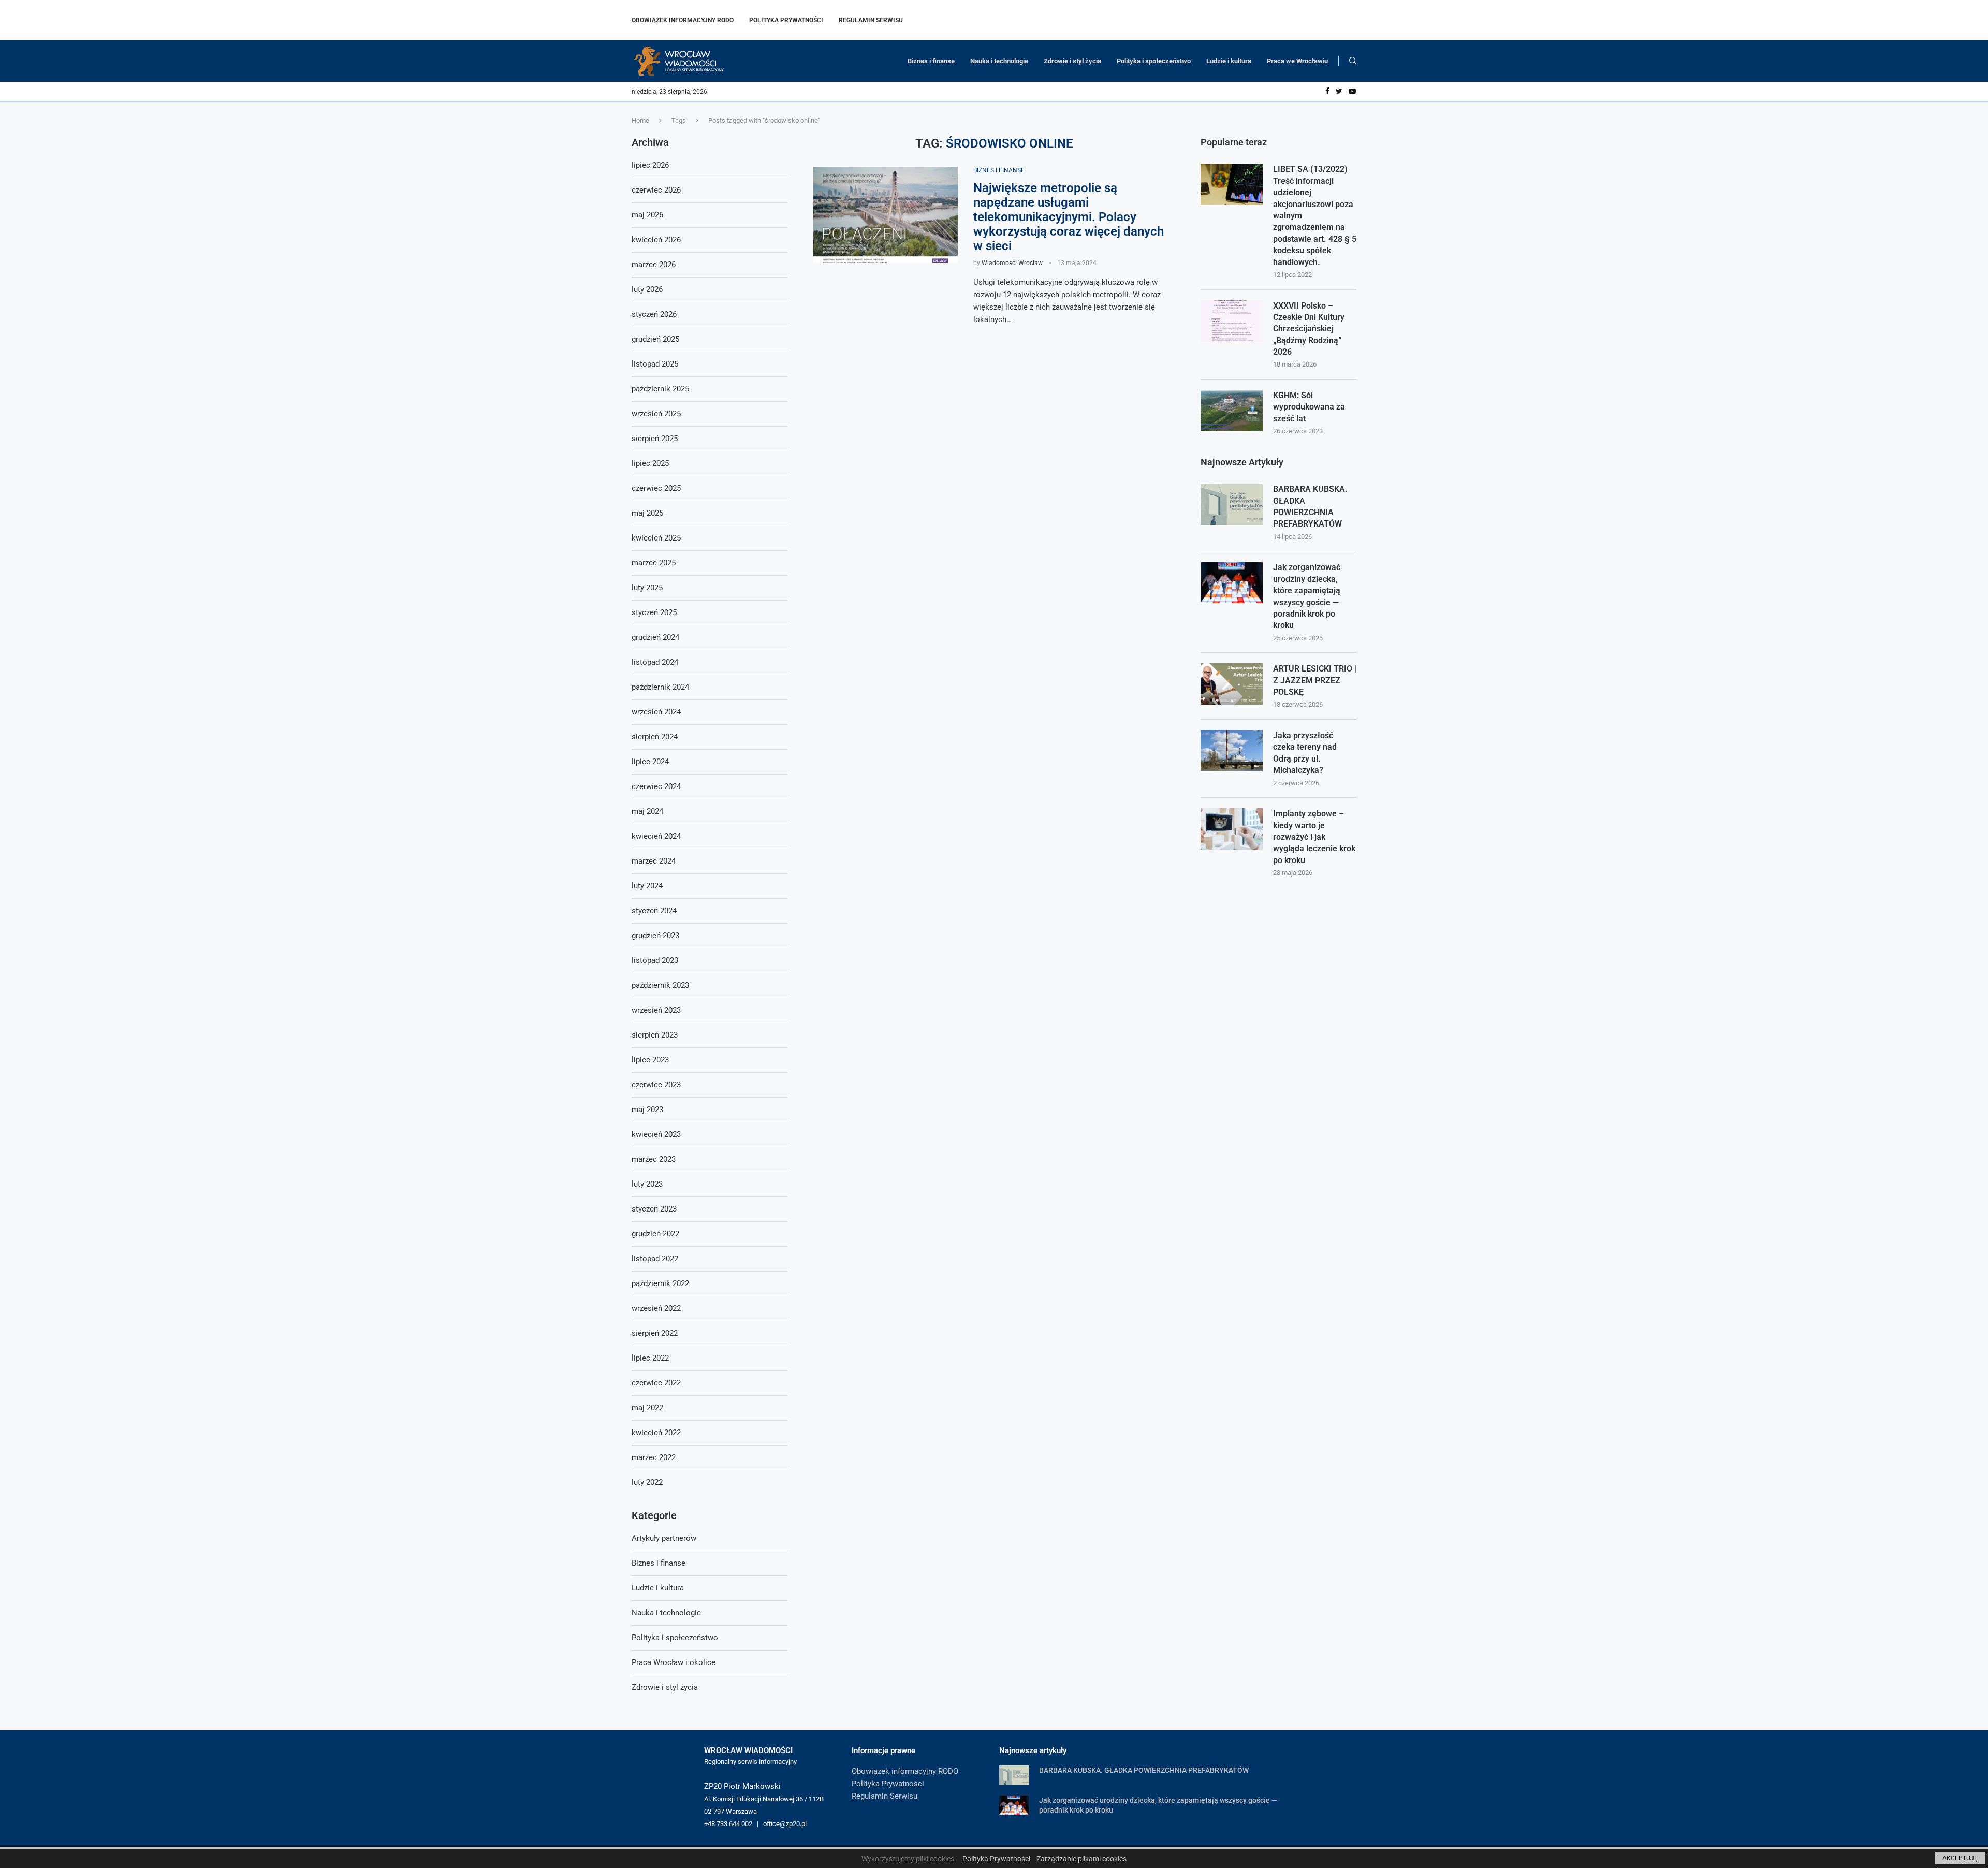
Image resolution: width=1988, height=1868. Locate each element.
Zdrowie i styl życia (1072, 61)
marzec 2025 (654, 563)
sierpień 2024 (655, 737)
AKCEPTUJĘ (1960, 1858)
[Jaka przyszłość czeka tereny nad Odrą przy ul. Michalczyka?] (1232, 751)
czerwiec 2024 (656, 786)
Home (640, 120)
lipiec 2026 (650, 165)
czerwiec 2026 (656, 190)
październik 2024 (660, 687)
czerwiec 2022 (656, 1383)
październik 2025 (660, 389)
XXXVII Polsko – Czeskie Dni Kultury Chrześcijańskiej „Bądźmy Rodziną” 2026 (1309, 329)
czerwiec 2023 (656, 1085)
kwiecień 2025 (656, 538)
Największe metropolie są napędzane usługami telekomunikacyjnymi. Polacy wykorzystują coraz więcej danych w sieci (1069, 217)
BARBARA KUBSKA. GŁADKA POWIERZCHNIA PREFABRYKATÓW (1310, 506)
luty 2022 (647, 1482)
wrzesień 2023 (656, 1010)
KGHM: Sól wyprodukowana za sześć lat (1309, 407)
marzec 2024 (654, 861)
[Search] (1353, 61)
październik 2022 (660, 1283)
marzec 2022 (654, 1457)
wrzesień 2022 (656, 1308)
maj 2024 (647, 811)
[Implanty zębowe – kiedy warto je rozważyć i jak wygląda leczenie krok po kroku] (1232, 829)
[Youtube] (1352, 92)
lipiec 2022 (650, 1358)
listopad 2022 (655, 1259)
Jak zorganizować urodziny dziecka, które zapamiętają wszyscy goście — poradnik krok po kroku (1307, 596)
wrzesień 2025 (656, 414)
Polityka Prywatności (786, 20)
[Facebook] (1327, 92)
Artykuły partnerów (664, 1538)
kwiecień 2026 (656, 240)
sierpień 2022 (655, 1333)
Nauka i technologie (999, 61)
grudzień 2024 (655, 637)
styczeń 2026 (654, 314)
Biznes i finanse (931, 61)
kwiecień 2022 (656, 1433)
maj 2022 (647, 1408)
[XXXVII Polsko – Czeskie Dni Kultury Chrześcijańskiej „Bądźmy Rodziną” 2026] (1232, 321)
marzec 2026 (654, 265)
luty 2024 (647, 886)
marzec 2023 (654, 1159)
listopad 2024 (655, 662)
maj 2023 (647, 1110)
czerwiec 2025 (656, 488)
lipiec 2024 (650, 762)
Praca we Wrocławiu (1297, 61)
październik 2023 (660, 985)
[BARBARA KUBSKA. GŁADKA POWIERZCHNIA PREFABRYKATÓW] (1232, 504)
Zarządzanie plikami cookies (1081, 1859)
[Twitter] (1339, 92)
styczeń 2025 (654, 612)
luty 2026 (647, 289)
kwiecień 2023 (656, 1134)
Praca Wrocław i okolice (674, 1662)
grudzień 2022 (655, 1234)
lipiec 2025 (650, 463)
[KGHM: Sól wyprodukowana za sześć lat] (1232, 411)
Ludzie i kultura (1229, 61)
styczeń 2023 (654, 1209)
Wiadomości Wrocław (1012, 263)
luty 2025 (647, 588)
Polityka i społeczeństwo (1154, 61)
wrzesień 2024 (656, 712)
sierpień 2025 (655, 439)
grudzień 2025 (655, 339)
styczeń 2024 (654, 911)
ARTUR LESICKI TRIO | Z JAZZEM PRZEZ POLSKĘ (1315, 680)
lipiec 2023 (650, 1060)
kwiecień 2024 (656, 836)
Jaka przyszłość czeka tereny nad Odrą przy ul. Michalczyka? (1305, 753)
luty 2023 (647, 1184)
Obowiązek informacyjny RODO (683, 20)
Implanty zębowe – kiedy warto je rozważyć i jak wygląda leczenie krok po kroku (1314, 837)
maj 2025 (647, 513)
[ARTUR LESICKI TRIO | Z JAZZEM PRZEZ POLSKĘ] (1232, 684)
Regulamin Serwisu (871, 20)
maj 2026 (647, 215)
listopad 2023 (655, 960)
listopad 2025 (655, 364)
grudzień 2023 (655, 936)
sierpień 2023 (655, 1035)
